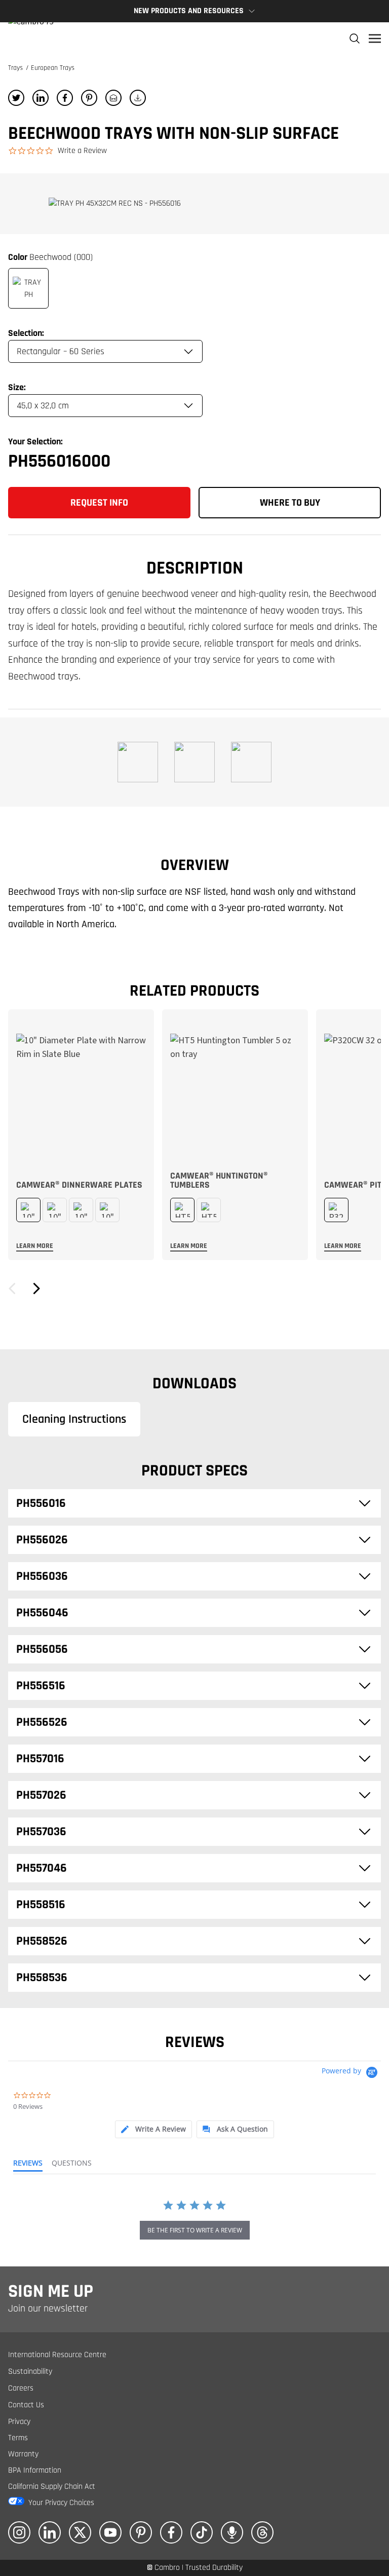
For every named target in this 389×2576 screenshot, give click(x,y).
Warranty (23, 2454)
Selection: (26, 333)
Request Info (99, 503)
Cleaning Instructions (74, 1419)
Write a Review (82, 151)
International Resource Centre (57, 2355)
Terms (18, 2438)
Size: (17, 387)
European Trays (53, 68)
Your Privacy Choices (61, 2503)
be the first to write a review (195, 2230)
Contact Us (26, 2405)
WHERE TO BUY (290, 503)
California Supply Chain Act (52, 2487)
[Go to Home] (31, 39)
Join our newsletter (48, 2308)
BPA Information (35, 2470)
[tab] (153, 2129)
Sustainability (30, 2372)
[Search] (355, 39)
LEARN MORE (35, 1246)
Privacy (19, 2422)
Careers (21, 2388)
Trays (16, 68)
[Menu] (375, 39)
